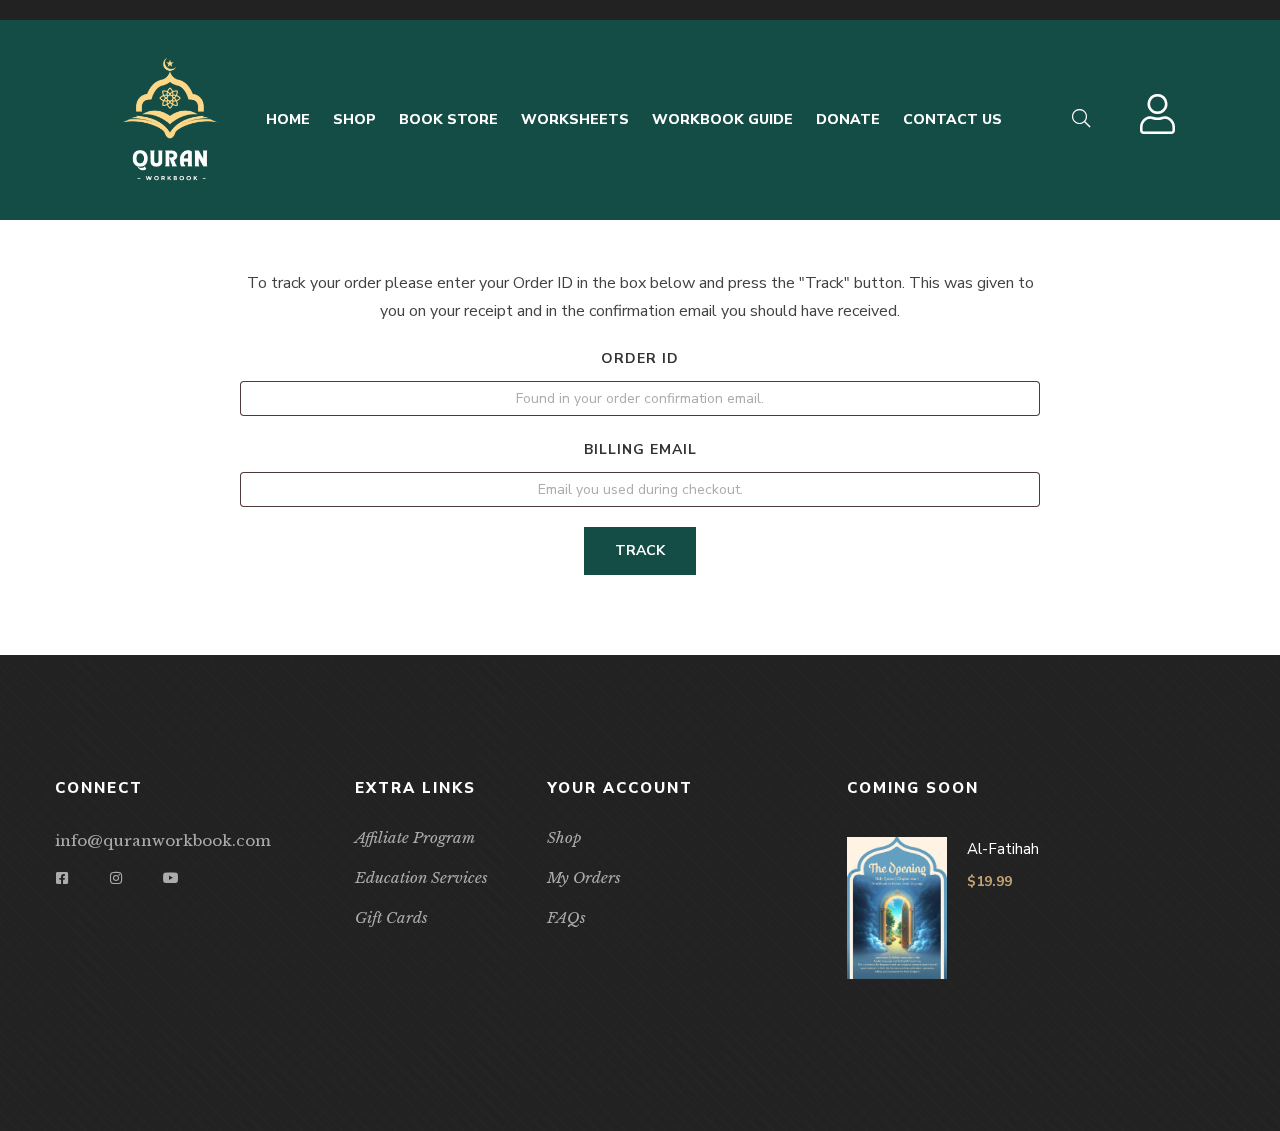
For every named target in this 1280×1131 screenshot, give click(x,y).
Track (640, 550)
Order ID (640, 358)
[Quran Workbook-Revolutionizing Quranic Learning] (170, 120)
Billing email (640, 449)
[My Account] (1160, 124)
